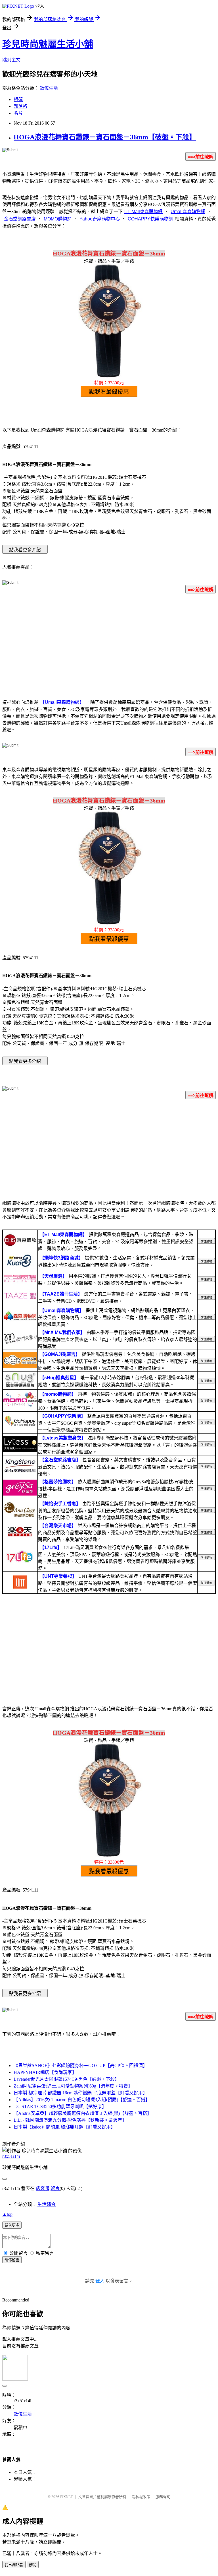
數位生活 (49, 88)
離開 (33, 2565)
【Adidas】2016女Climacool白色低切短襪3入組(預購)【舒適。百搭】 (82, 2100)
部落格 (20, 106)
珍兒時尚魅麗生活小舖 (48, 44)
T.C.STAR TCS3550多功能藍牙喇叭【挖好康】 (60, 2106)
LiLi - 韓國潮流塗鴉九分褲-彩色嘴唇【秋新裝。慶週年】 (70, 2120)
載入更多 (12, 2225)
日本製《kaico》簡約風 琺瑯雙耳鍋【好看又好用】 (64, 2127)
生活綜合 (47, 2204)
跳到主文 (11, 60)
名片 (18, 113)
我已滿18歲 (14, 2565)
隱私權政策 (141, 2497)
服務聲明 (163, 2497)
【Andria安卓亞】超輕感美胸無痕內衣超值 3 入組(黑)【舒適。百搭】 (83, 2113)
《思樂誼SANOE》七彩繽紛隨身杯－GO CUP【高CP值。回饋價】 (80, 2065)
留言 (55, 2188)
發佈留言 (12, 2260)
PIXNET (67, 2497)
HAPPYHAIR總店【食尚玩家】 (45, 2072)
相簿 (18, 99)
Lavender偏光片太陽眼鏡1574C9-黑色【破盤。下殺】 (66, 2079)
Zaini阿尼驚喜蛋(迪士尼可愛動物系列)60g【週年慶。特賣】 (73, 2086)
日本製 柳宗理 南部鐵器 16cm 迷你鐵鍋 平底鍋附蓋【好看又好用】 (80, 2093)
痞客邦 (43, 2188)
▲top (7, 2214)
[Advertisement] (109, 643)
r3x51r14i (11, 2156)
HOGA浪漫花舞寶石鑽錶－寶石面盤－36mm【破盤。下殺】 (105, 137)
